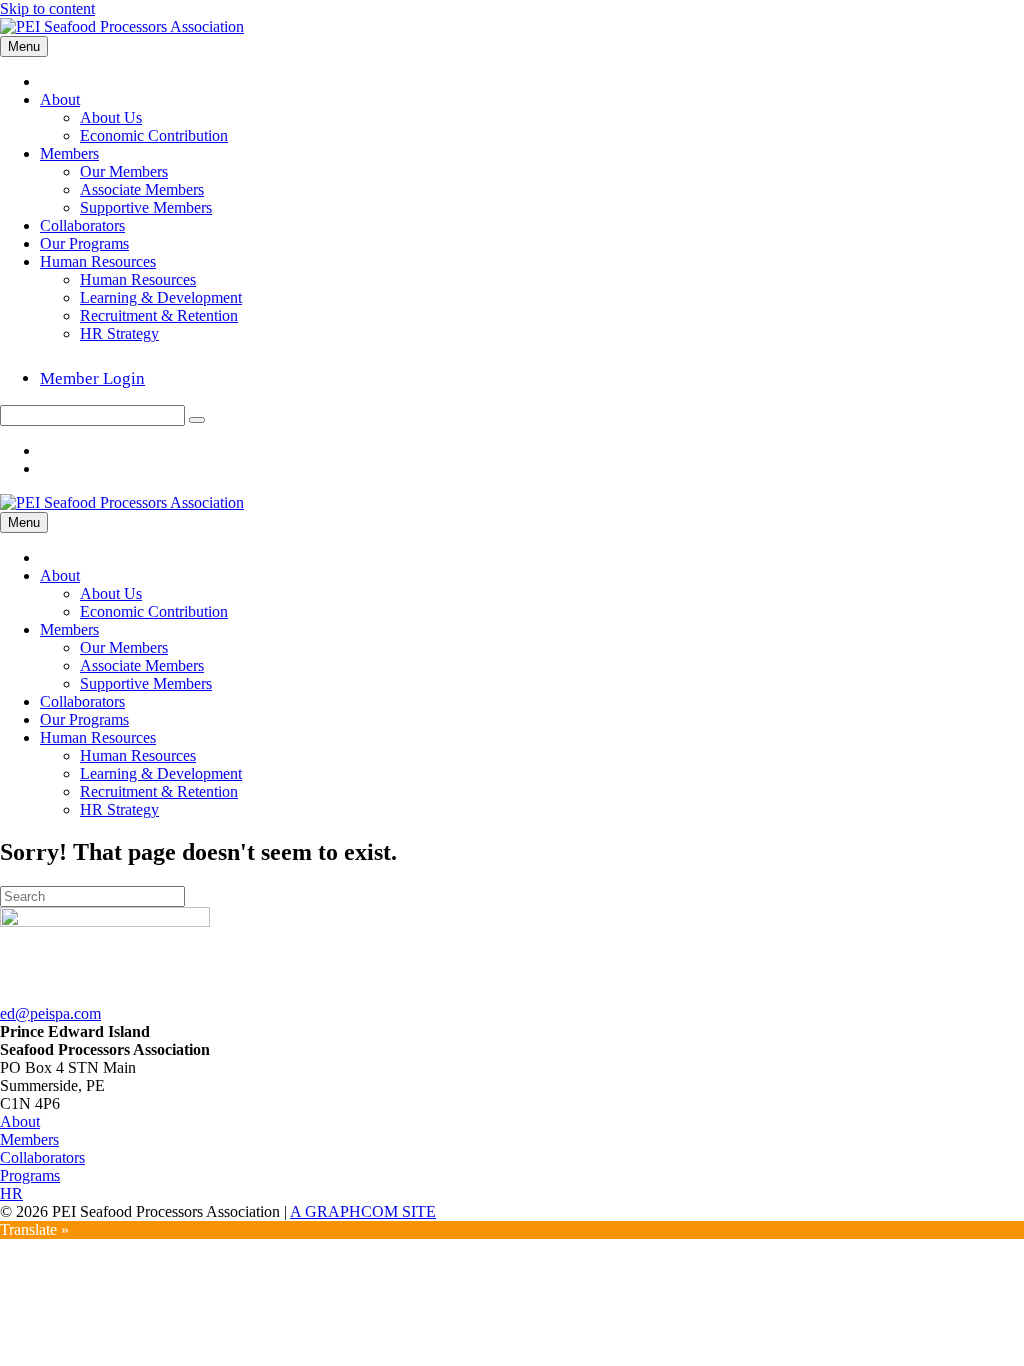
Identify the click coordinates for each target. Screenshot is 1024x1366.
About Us (111, 117)
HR (11, 1193)
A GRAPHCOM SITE (363, 1211)
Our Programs (84, 243)
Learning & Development (161, 297)
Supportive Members (146, 207)
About (60, 99)
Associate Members (142, 189)
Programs (30, 1175)
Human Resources (98, 261)
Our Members (124, 171)
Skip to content (47, 8)
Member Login (92, 378)
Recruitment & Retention (159, 315)
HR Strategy (119, 333)
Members (69, 153)
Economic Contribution (154, 135)
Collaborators (82, 225)
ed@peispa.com (50, 1013)
